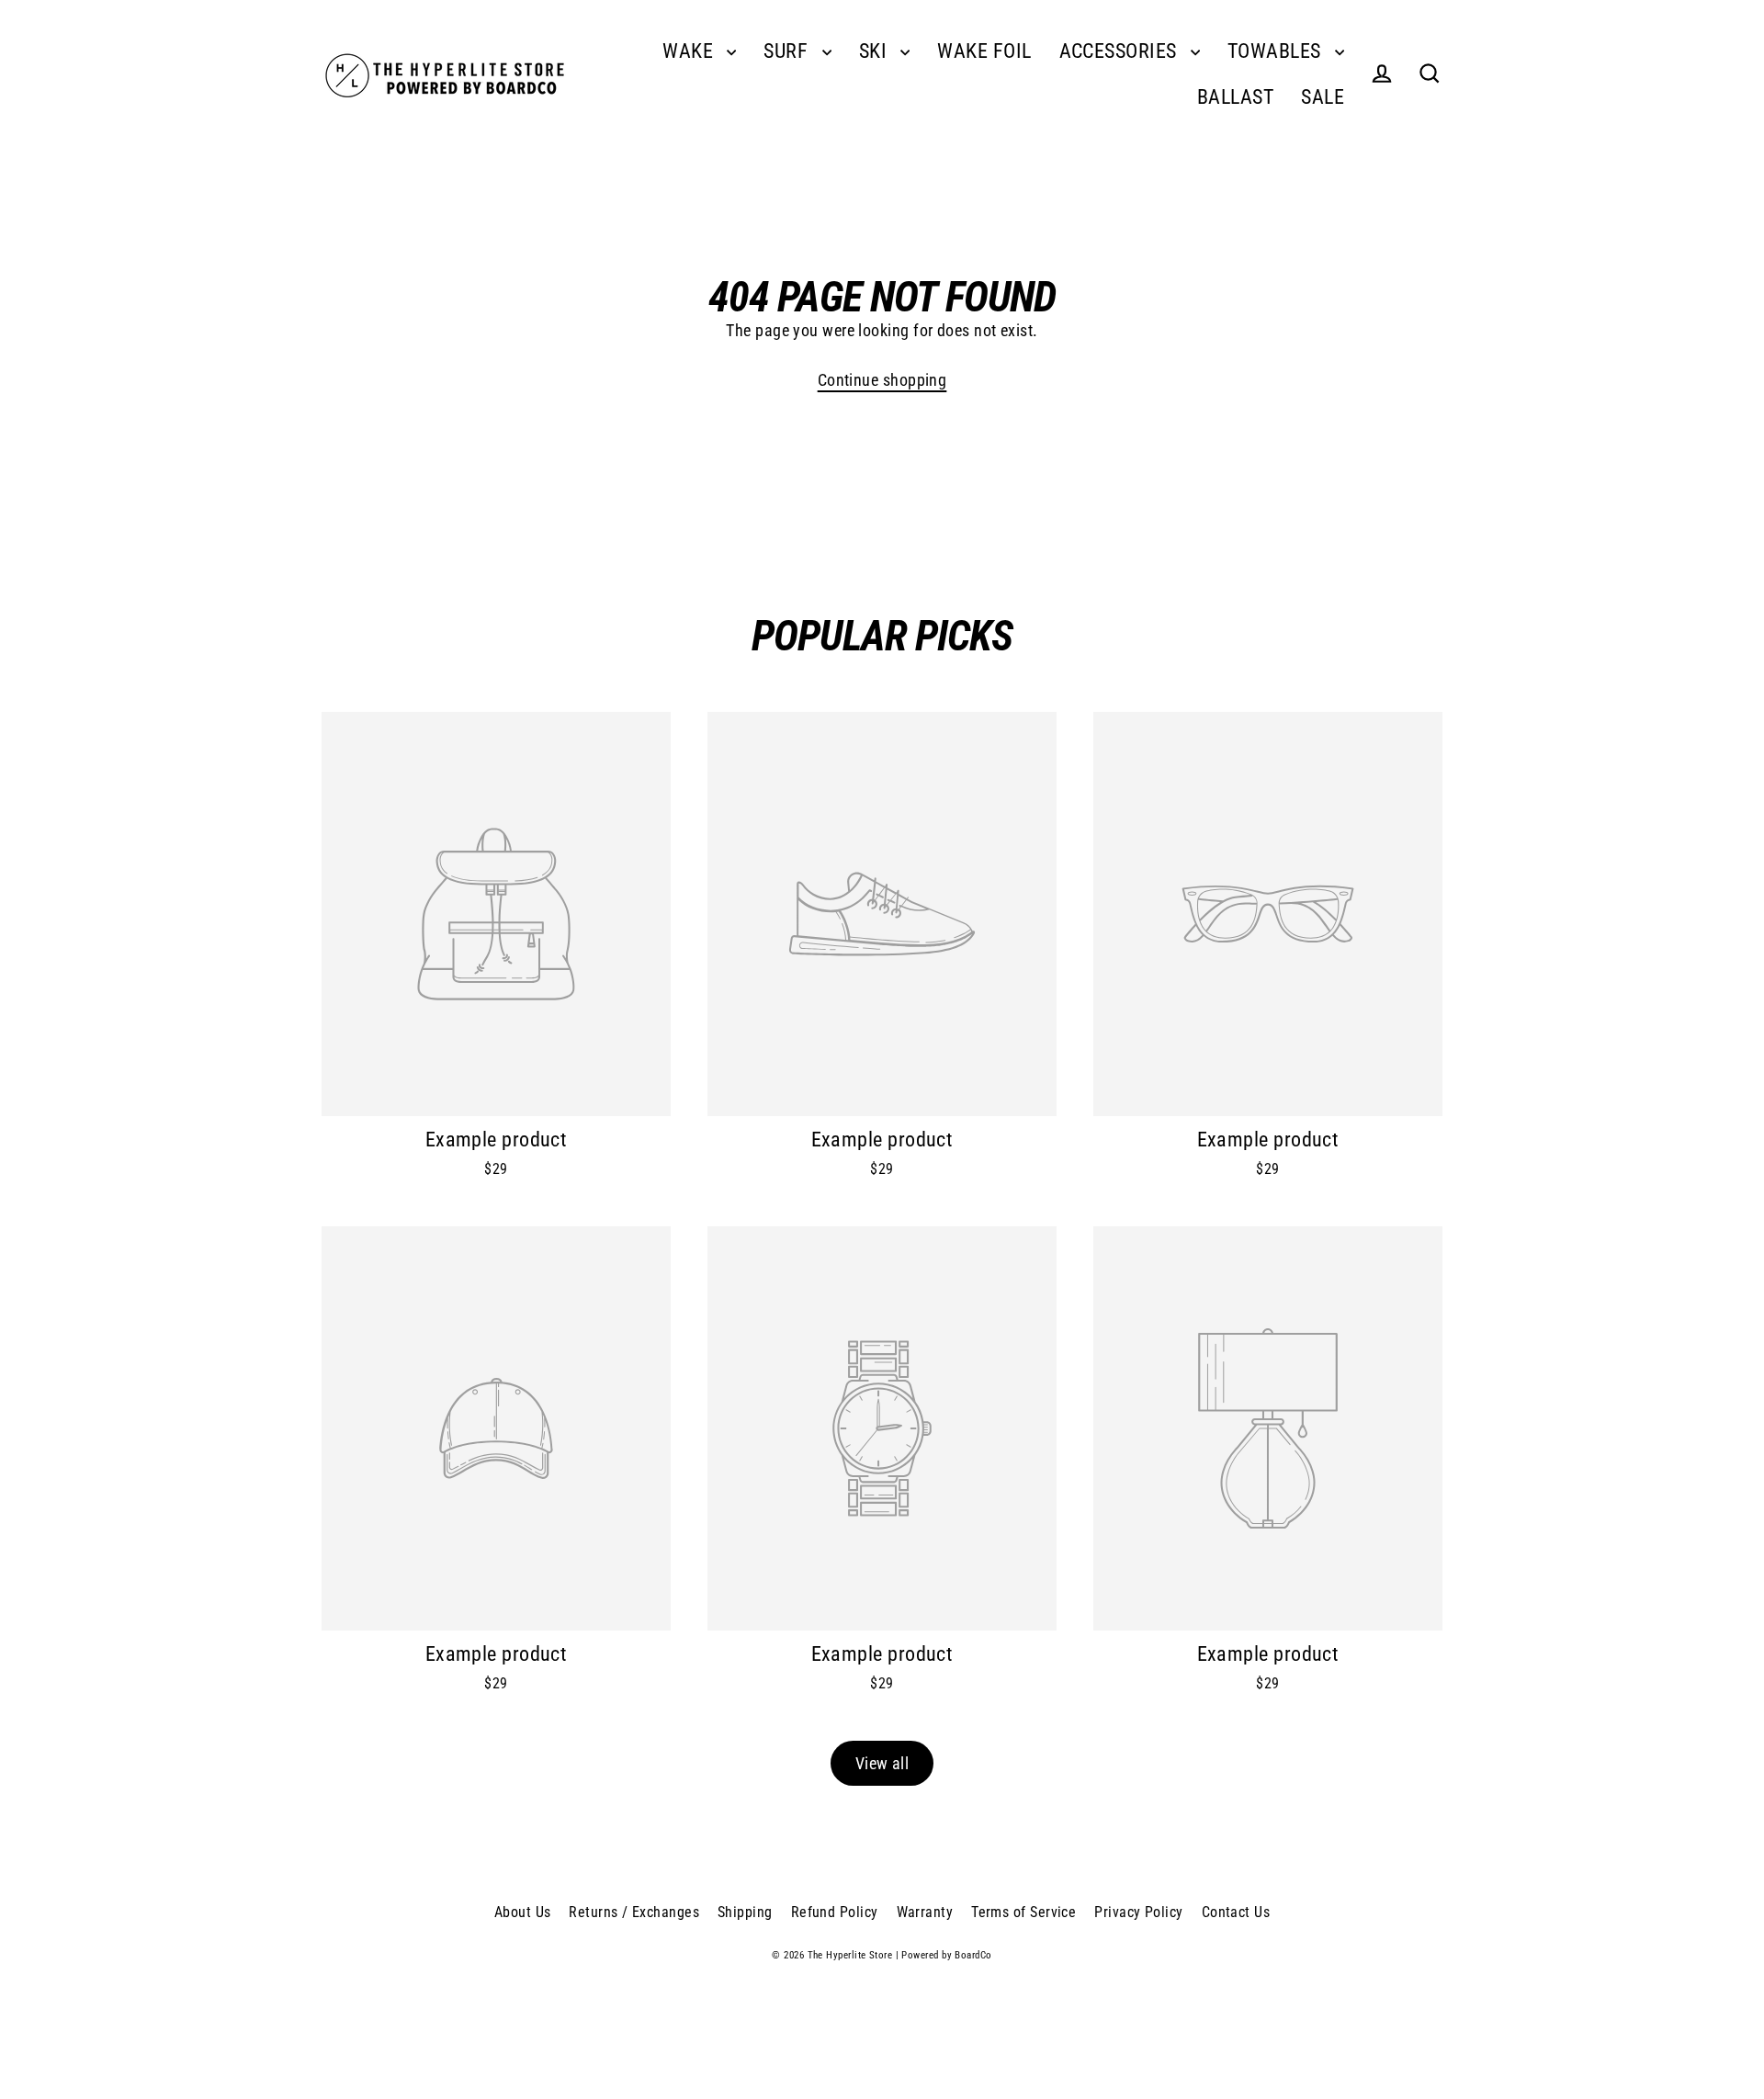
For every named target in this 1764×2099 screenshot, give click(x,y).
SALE (1323, 97)
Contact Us (1236, 1912)
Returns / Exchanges (634, 1912)
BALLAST (1235, 97)
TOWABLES (1277, 51)
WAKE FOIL (984, 51)
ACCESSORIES (1120, 51)
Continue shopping (882, 380)
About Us (523, 1912)
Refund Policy (835, 1912)
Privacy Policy (1138, 1912)
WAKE (690, 51)
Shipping (745, 1912)
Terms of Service (1023, 1912)
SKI (876, 51)
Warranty (925, 1912)
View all (882, 1763)
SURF (788, 51)
